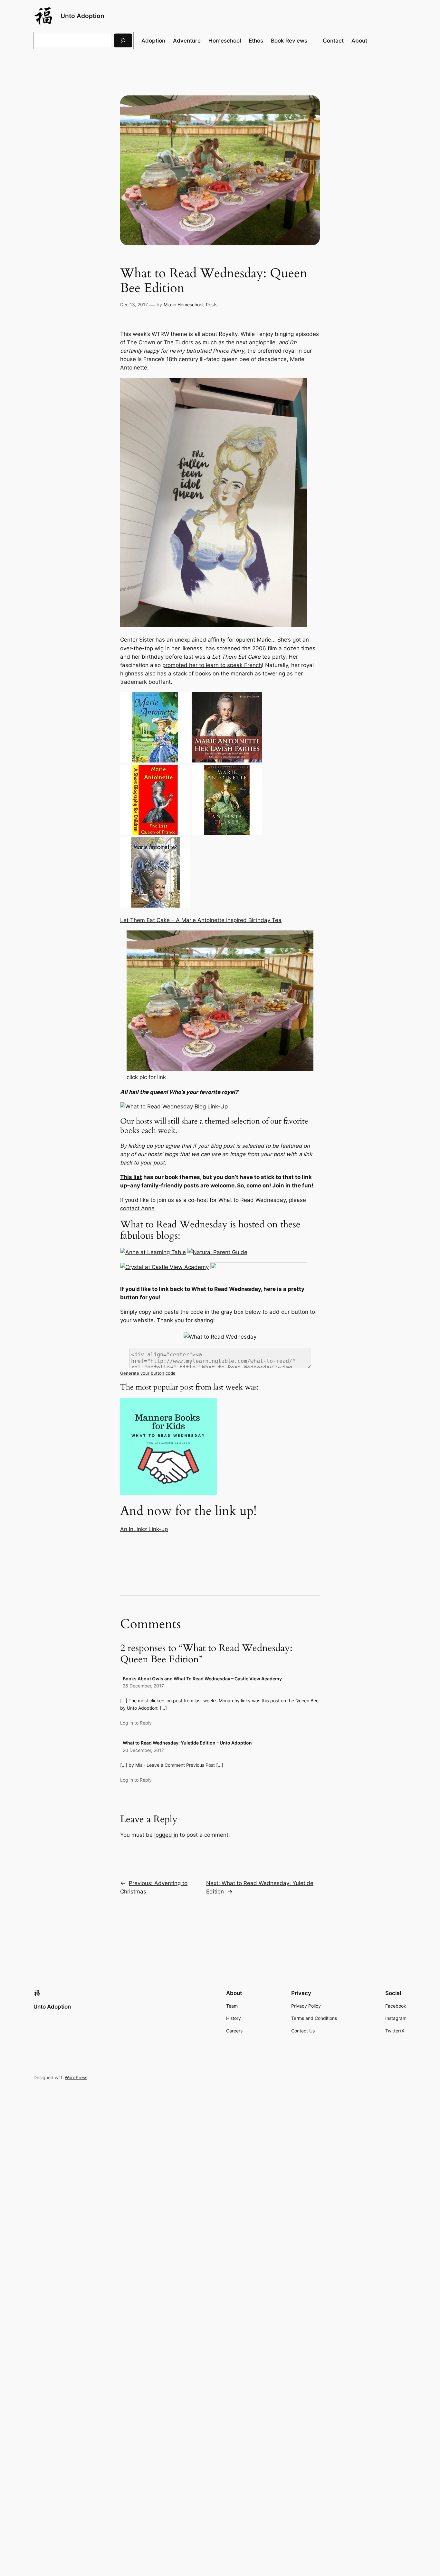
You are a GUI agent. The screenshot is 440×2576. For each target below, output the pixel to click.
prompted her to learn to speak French (212, 665)
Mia (167, 305)
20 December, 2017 (143, 1750)
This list (131, 1177)
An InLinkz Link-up (144, 1529)
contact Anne (137, 1208)
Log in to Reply (136, 1723)
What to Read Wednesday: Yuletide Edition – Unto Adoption (187, 1743)
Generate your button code (148, 1373)
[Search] (123, 40)
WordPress (76, 2077)
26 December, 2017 (143, 1686)
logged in (166, 1835)
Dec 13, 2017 (134, 305)
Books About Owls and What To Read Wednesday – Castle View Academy (202, 1679)
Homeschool (190, 305)
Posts (212, 305)
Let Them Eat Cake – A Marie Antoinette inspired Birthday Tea (201, 920)
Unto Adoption (82, 16)
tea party (249, 657)
